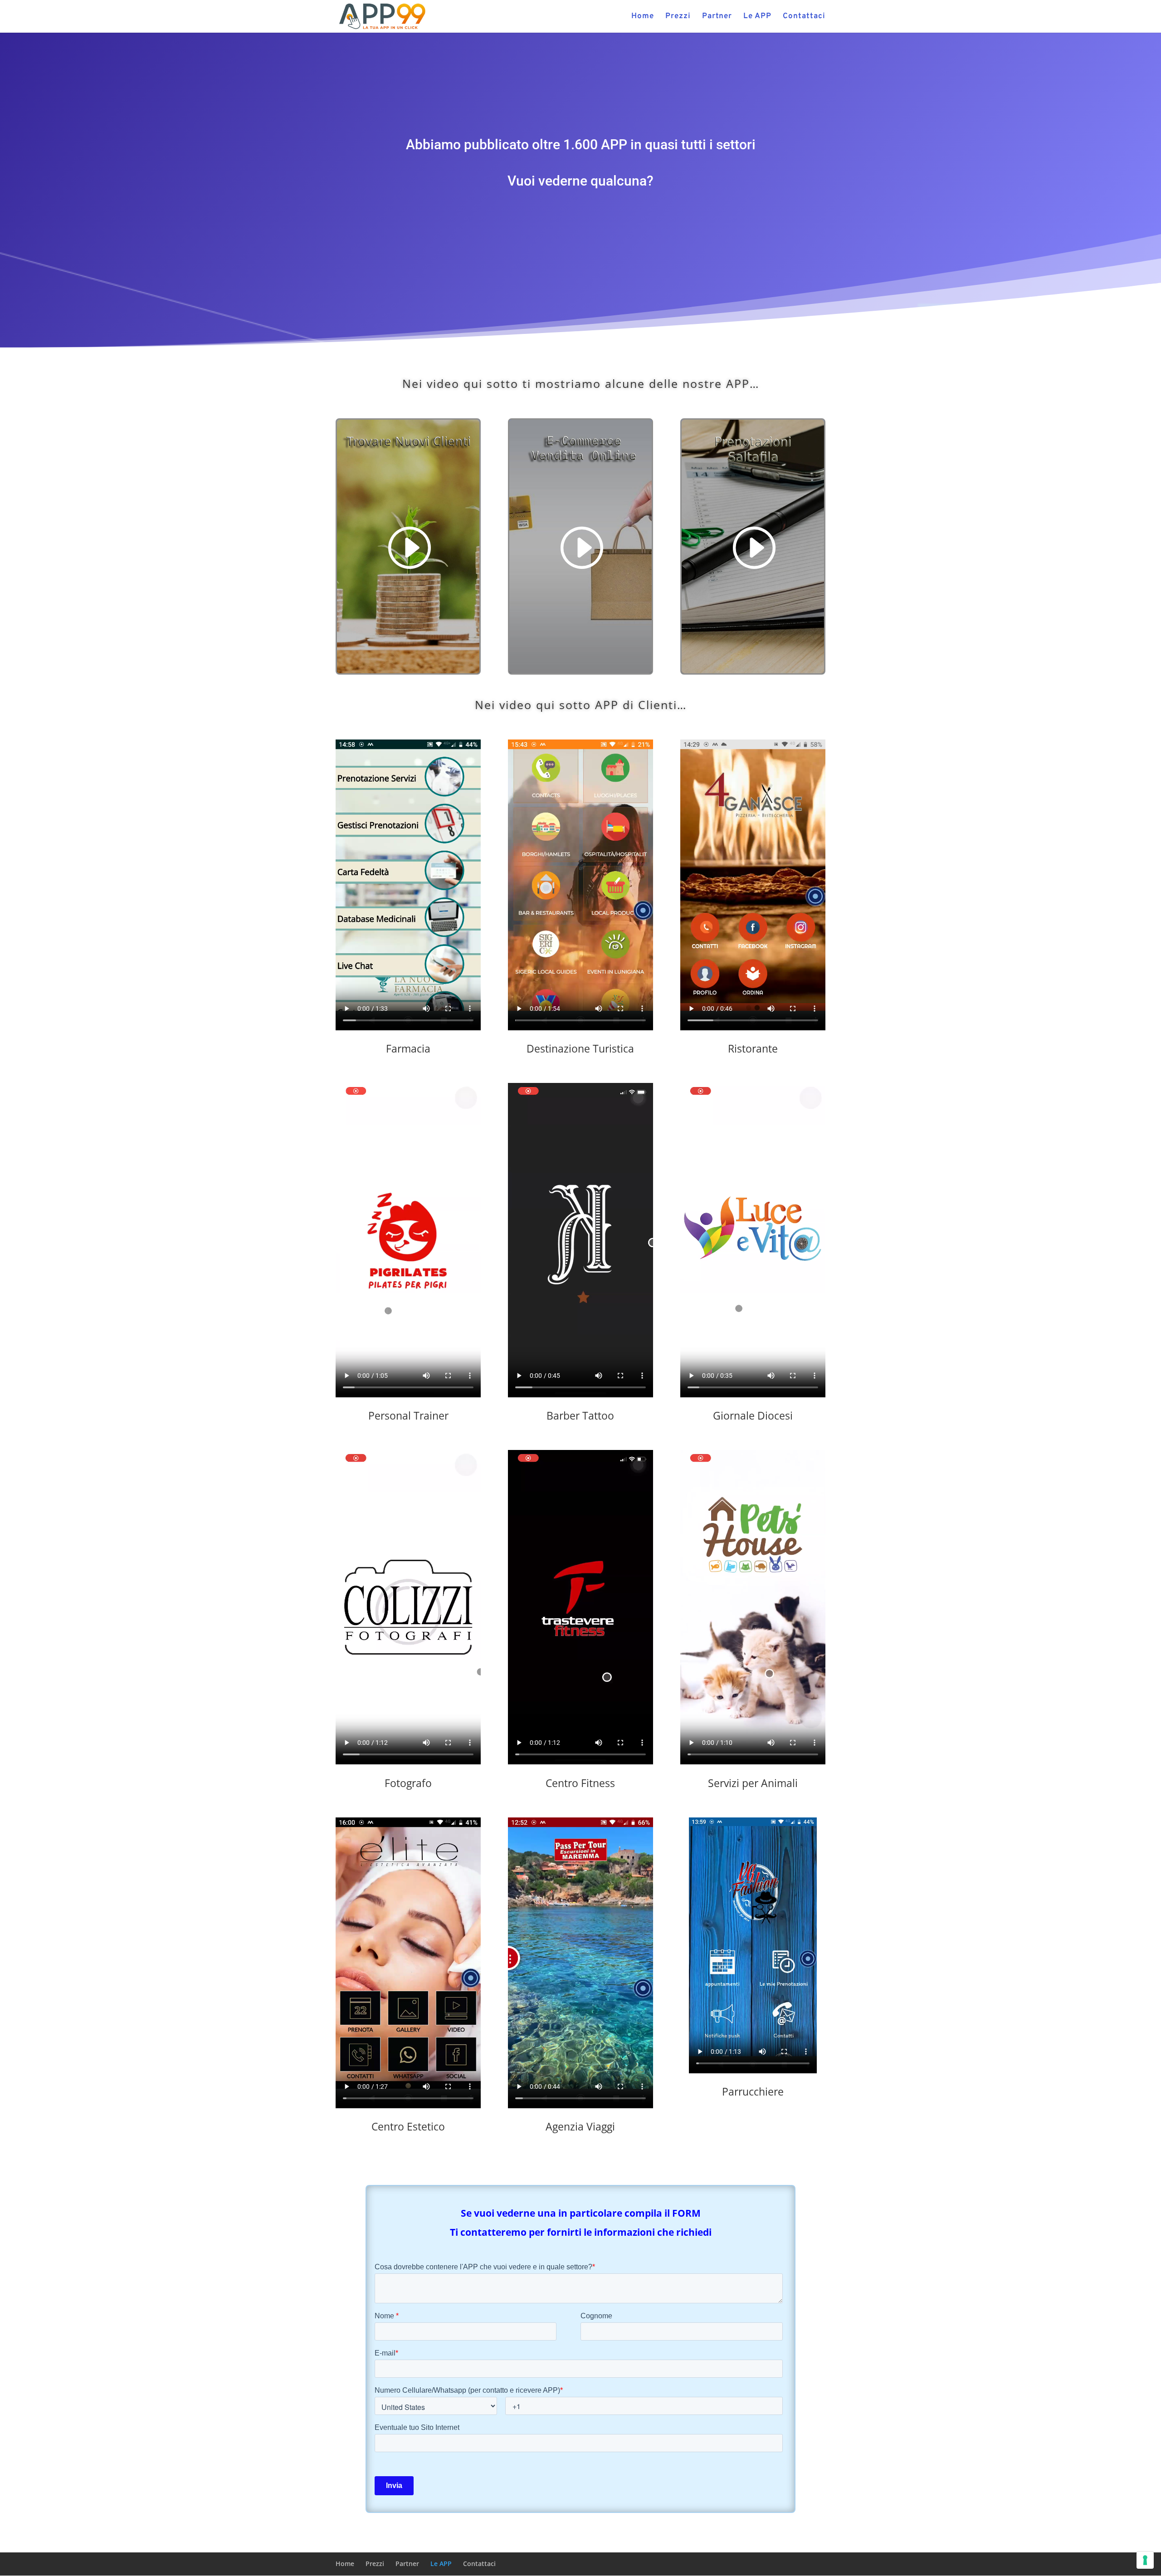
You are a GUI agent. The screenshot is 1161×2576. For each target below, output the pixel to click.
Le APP (757, 17)
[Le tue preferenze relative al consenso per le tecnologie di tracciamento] (1145, 2560)
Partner (717, 17)
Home (643, 17)
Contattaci (804, 17)
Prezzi (678, 17)
